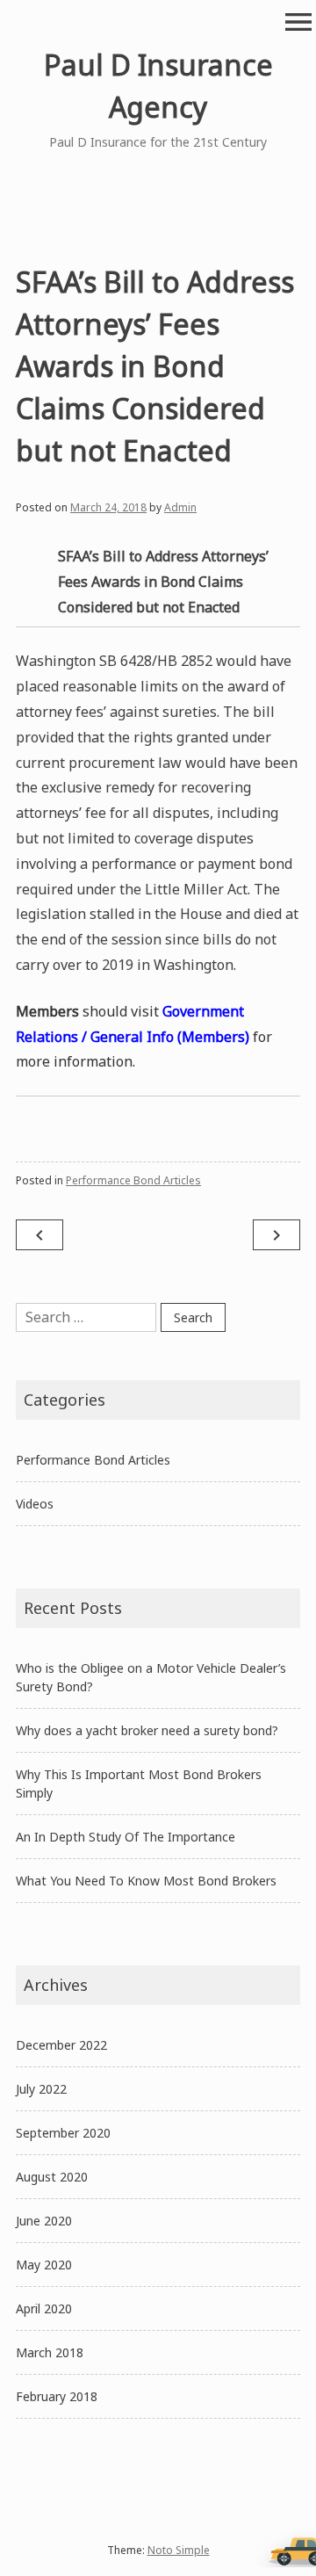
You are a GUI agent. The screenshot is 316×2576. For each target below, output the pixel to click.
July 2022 (41, 2089)
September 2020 (63, 2133)
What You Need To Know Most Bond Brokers (146, 1881)
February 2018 (57, 2396)
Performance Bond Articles (133, 1180)
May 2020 (44, 2265)
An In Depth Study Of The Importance (126, 1837)
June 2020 (44, 2221)
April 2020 (44, 2308)
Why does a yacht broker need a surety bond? (147, 1730)
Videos (35, 1504)
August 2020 (52, 2177)
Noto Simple (179, 2550)
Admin (180, 507)
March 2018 (50, 2352)
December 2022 (61, 2045)
